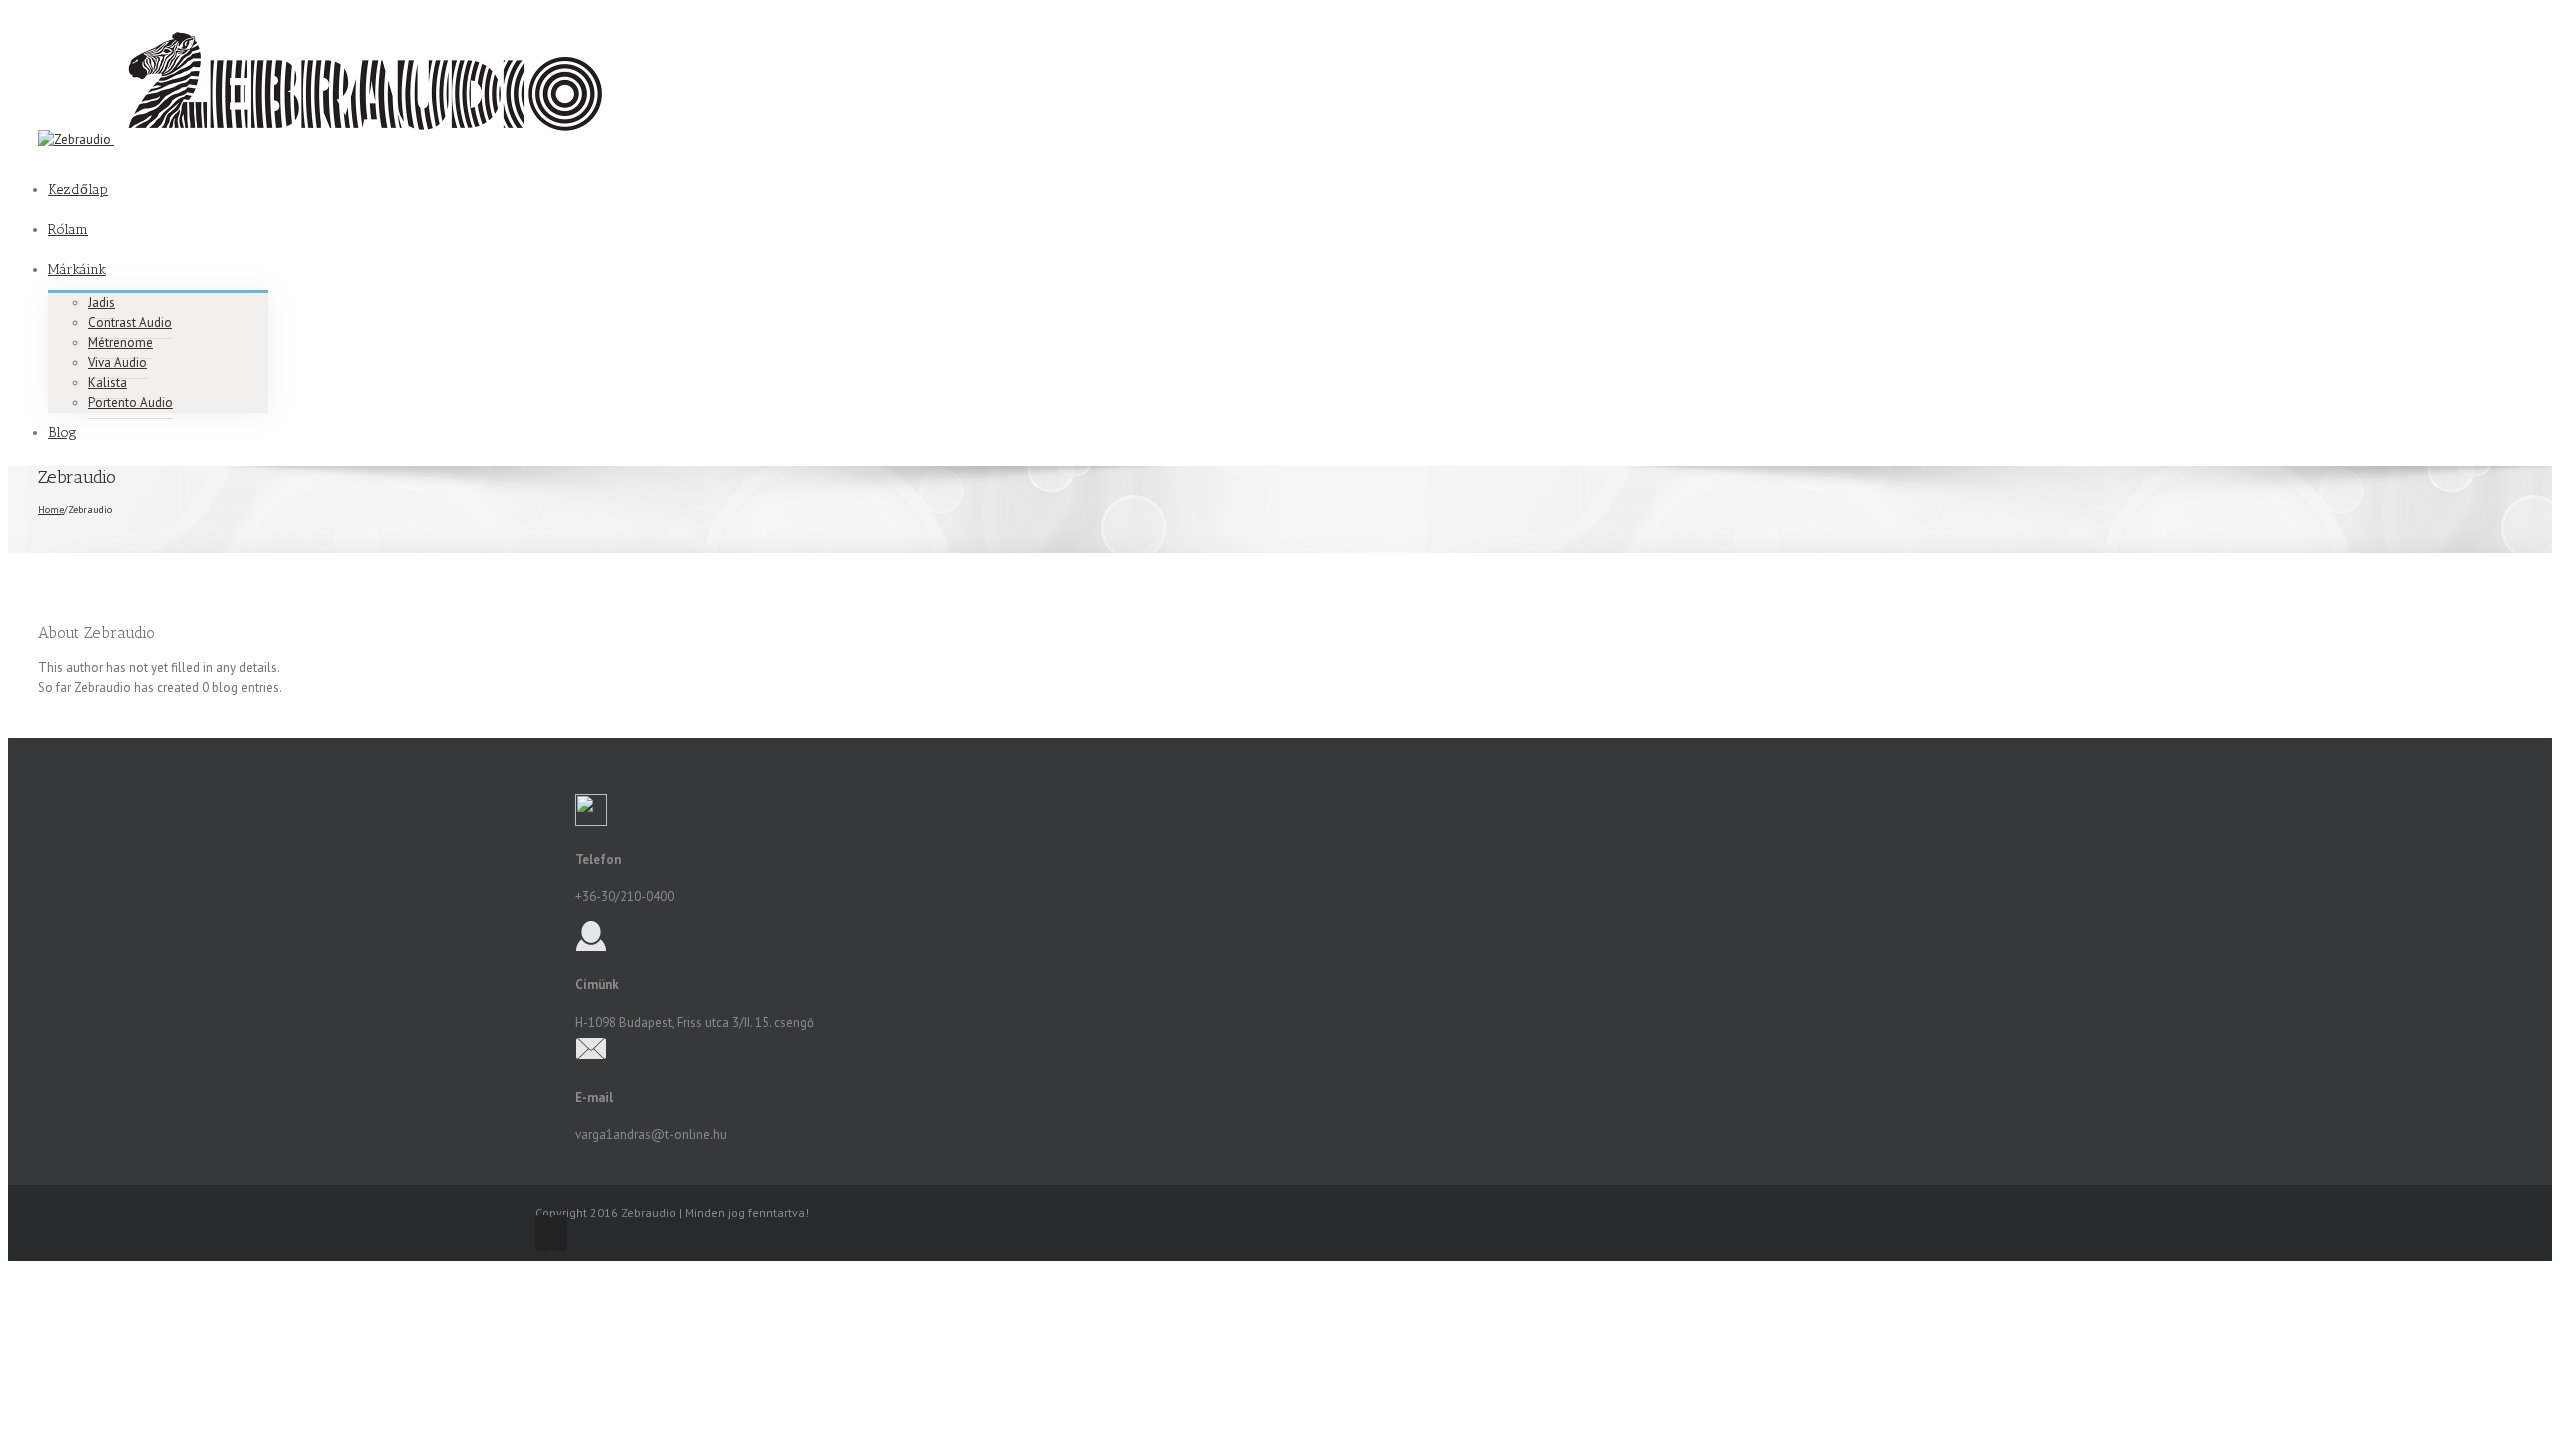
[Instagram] (559, 1233)
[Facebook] (543, 1233)
